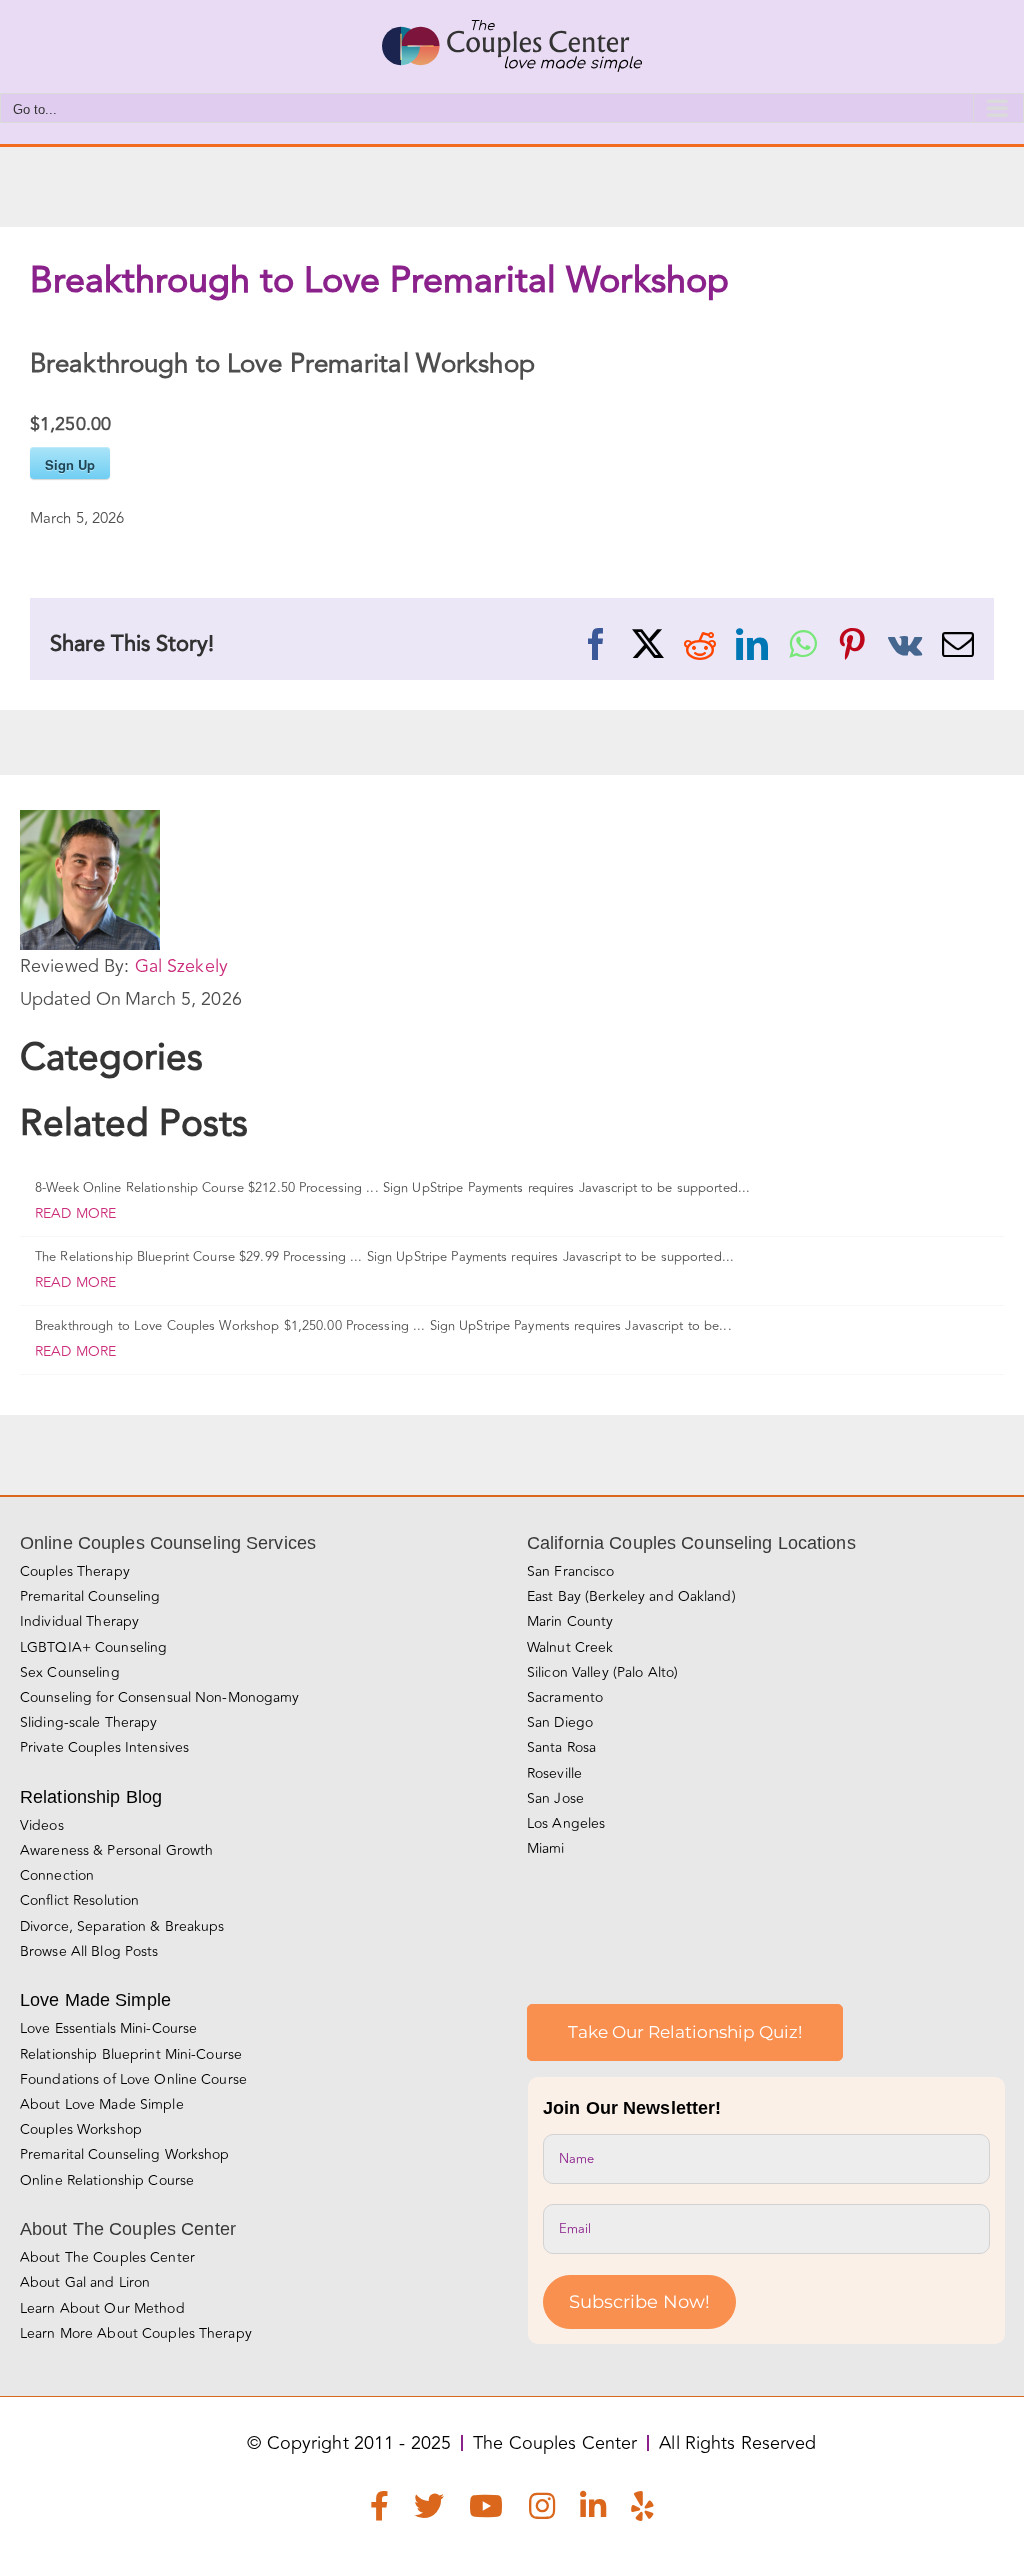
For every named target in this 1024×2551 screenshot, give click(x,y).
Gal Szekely (181, 966)
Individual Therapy (79, 1621)
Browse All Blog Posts (89, 1951)
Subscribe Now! (639, 2302)
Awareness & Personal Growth (116, 1850)
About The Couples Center (107, 2257)
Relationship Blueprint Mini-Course (131, 2054)
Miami (546, 1848)
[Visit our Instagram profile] (542, 2511)
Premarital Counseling (90, 1596)
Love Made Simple (95, 2000)
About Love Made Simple (102, 2104)
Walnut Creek (570, 1647)
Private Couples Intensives (104, 1747)
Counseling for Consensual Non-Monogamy (160, 1697)
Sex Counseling (70, 1672)
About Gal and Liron (85, 2282)
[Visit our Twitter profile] (429, 2511)
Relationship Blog (91, 1797)
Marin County (570, 1621)
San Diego (560, 1722)
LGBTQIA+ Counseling (93, 1647)
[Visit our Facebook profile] (379, 2511)
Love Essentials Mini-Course (108, 2028)
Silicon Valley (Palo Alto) (602, 1672)
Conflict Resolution (79, 1900)
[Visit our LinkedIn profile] (593, 2511)
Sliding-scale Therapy (89, 1722)
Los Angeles (566, 1823)
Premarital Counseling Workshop (125, 2154)
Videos (42, 1825)
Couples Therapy (75, 1571)
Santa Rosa (561, 1747)
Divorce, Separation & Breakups (122, 1926)
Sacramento (565, 1697)
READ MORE (75, 1213)
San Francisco (571, 1571)
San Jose (555, 1798)
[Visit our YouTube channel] (486, 2511)
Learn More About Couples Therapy (136, 2333)
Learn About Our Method (102, 2308)
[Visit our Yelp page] (642, 2511)
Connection (57, 1875)
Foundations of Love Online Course (133, 2079)
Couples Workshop (81, 2129)
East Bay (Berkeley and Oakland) (631, 1596)
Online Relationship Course (107, 2180)
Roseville (554, 1773)
